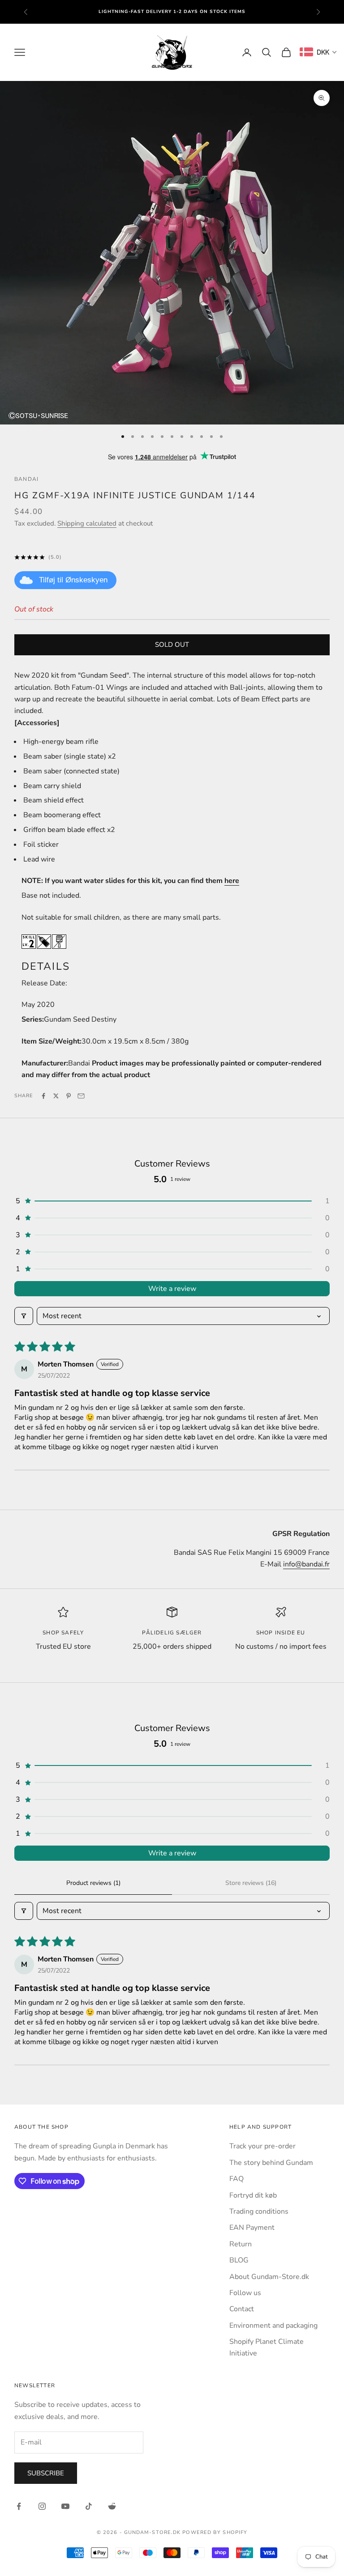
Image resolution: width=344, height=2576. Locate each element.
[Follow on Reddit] (112, 2506)
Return (241, 2244)
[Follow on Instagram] (42, 2506)
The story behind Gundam (271, 2163)
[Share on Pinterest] (69, 1096)
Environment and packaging (273, 2326)
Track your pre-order (262, 2146)
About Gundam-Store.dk (269, 2277)
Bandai (26, 479)
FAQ (236, 2179)
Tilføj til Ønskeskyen (73, 580)
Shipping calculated (87, 523)
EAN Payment (252, 2228)
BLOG (239, 2260)
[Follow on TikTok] (89, 2506)
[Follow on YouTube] (65, 2506)
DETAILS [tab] (46, 966)
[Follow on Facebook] (19, 2506)
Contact (242, 2309)
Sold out (172, 645)
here (232, 881)
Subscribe (46, 2473)
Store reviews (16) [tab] (251, 1883)
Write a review (172, 1289)
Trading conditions (259, 2211)
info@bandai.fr (306, 1564)
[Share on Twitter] (56, 1096)
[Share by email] (81, 1096)
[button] (172, 1201)
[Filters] (24, 1316)
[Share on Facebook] (43, 1096)
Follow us (245, 2293)
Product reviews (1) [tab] (93, 1883)
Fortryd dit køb (253, 2195)
